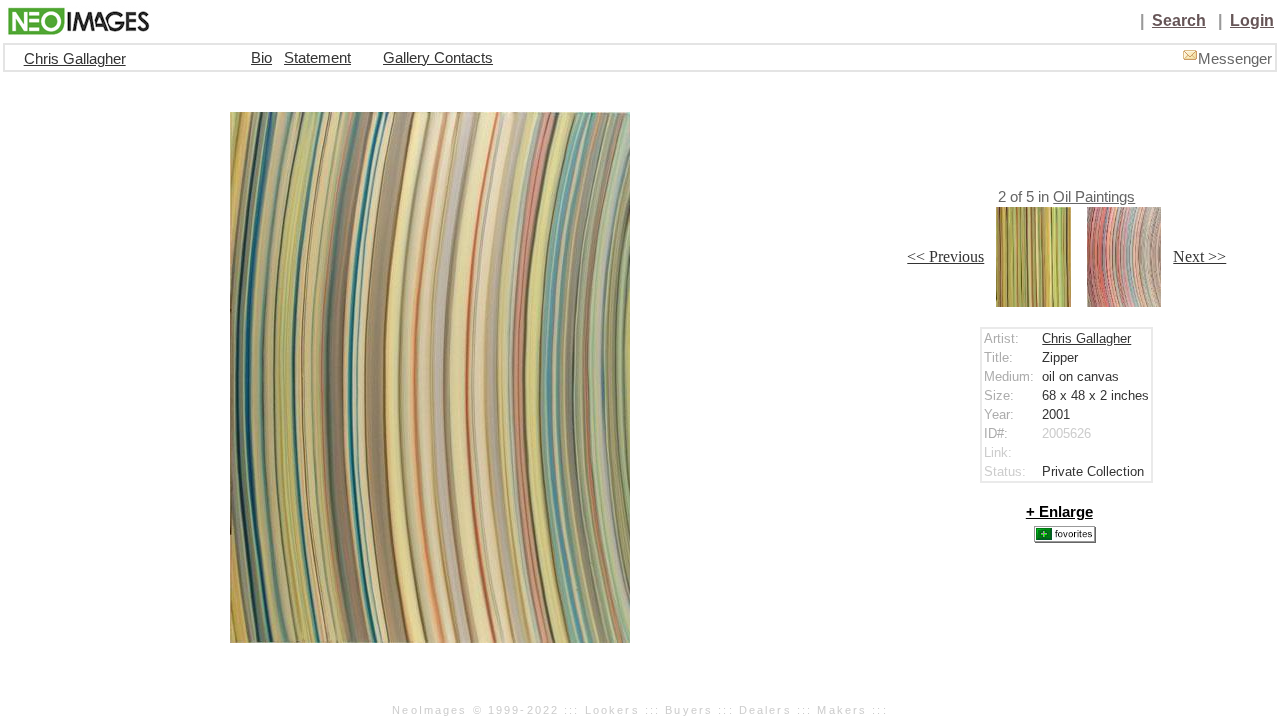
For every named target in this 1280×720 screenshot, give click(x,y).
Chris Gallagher (75, 59)
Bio (261, 58)
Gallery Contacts (438, 58)
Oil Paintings (1094, 197)
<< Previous (945, 256)
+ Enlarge (1059, 512)
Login (1252, 20)
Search (1179, 20)
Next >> (1199, 256)
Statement (317, 58)
